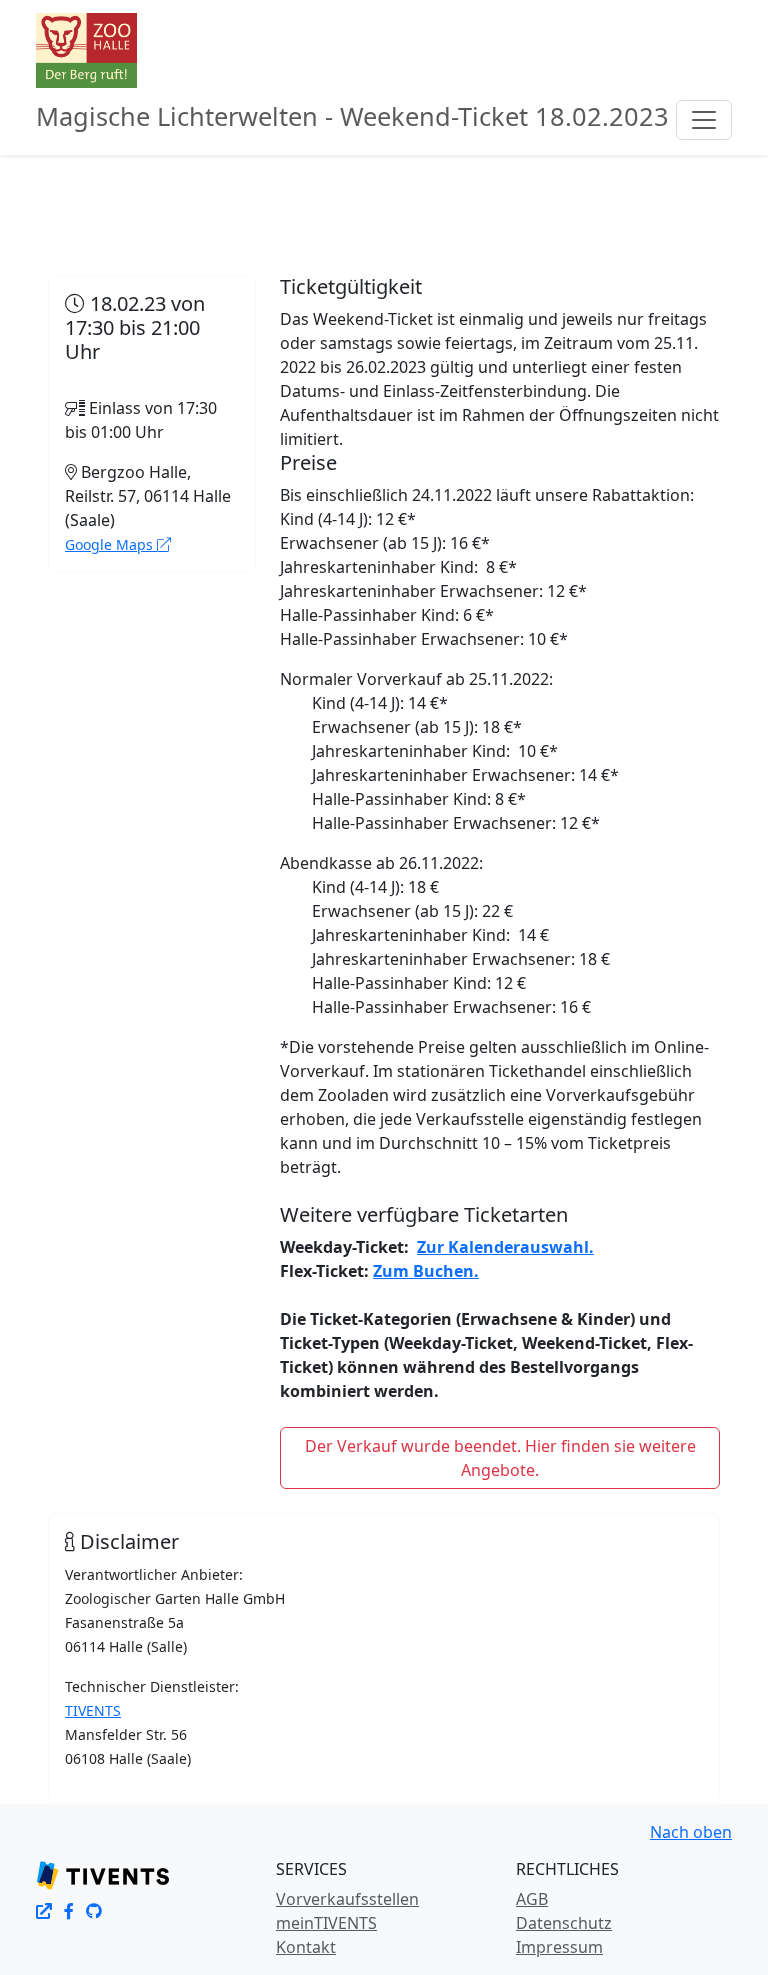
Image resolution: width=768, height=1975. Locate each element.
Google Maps (111, 544)
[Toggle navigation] (704, 120)
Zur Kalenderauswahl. (505, 1247)
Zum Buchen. (426, 1271)
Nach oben (691, 1832)
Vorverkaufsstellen (347, 1899)
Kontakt (306, 1947)
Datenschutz (564, 1923)
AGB (532, 1899)
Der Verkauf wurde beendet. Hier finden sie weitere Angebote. (500, 1458)
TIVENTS (93, 1710)
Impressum (559, 1947)
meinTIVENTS (326, 1923)
